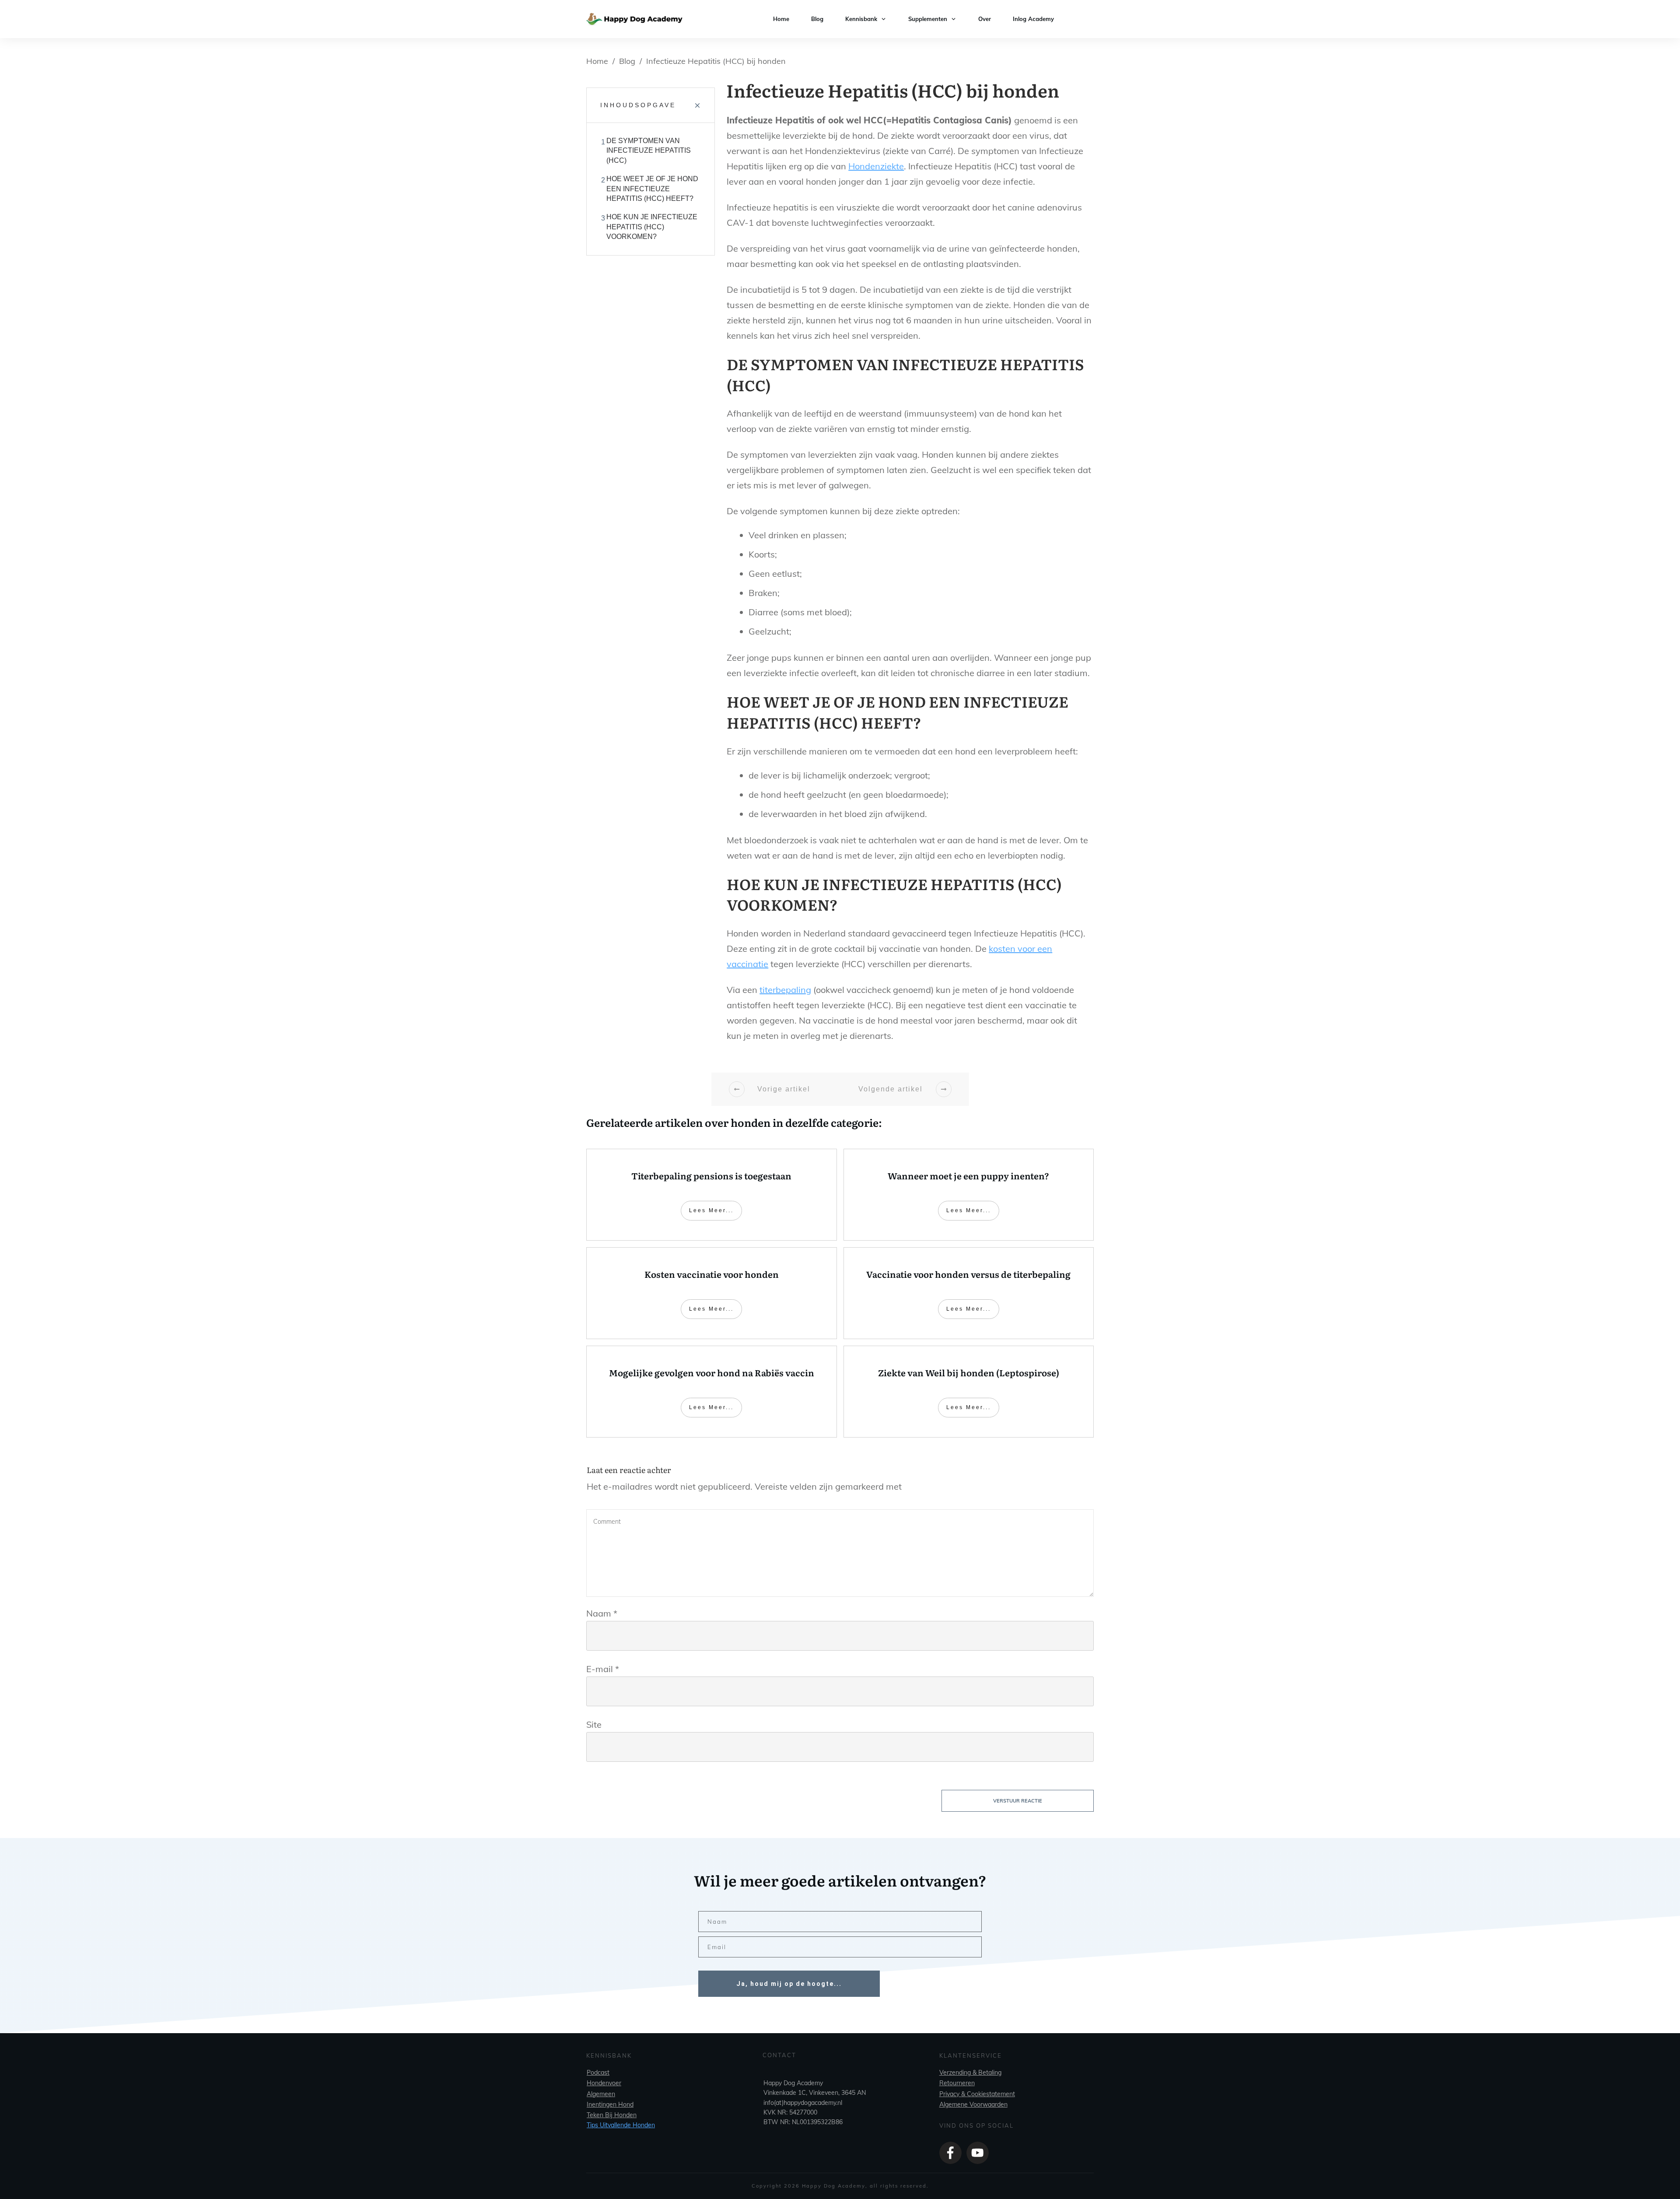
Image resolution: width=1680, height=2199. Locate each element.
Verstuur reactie (1018, 1801)
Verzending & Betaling (970, 2073)
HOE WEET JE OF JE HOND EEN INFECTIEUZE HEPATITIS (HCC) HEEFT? (652, 189)
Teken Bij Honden (612, 2115)
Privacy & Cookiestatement (977, 2094)
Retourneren (957, 2083)
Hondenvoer (604, 2083)
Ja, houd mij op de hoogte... (789, 1984)
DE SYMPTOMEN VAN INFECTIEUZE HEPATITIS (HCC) (649, 151)
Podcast (598, 2073)
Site (594, 1724)
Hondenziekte (876, 166)
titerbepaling (785, 990)
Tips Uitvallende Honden (621, 2125)
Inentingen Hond (610, 2104)
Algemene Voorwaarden (973, 2104)
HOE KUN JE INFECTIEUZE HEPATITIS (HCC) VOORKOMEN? (652, 227)
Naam (602, 1613)
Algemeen (601, 2094)
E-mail (603, 1669)
